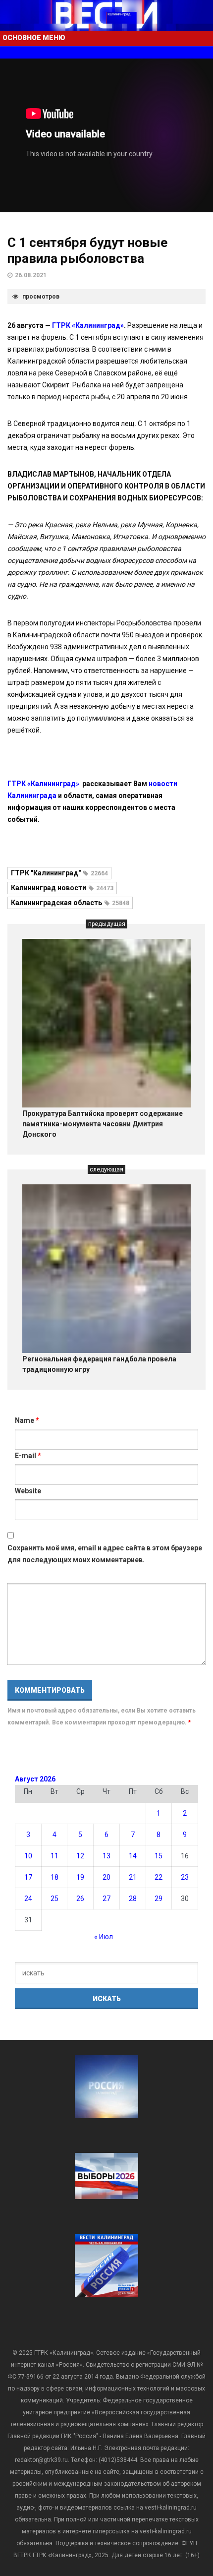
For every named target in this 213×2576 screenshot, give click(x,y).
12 (80, 1856)
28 (133, 1899)
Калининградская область (70, 903)
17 (28, 1877)
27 (106, 1899)
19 (80, 1877)
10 (28, 1856)
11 (54, 1856)
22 (159, 1877)
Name (27, 1420)
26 (80, 1899)
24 (28, 1899)
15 (159, 1856)
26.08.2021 (31, 275)
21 (133, 1877)
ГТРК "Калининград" (59, 873)
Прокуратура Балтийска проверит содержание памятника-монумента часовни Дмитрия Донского (103, 1124)
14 (133, 1856)
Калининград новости (62, 888)
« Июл (104, 1937)
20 (106, 1877)
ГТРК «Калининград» (88, 325)
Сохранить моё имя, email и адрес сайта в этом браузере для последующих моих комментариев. (105, 1554)
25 (54, 1899)
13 (106, 1856)
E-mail (28, 1456)
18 (54, 1877)
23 (185, 1877)
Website (28, 1491)
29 (159, 1899)
